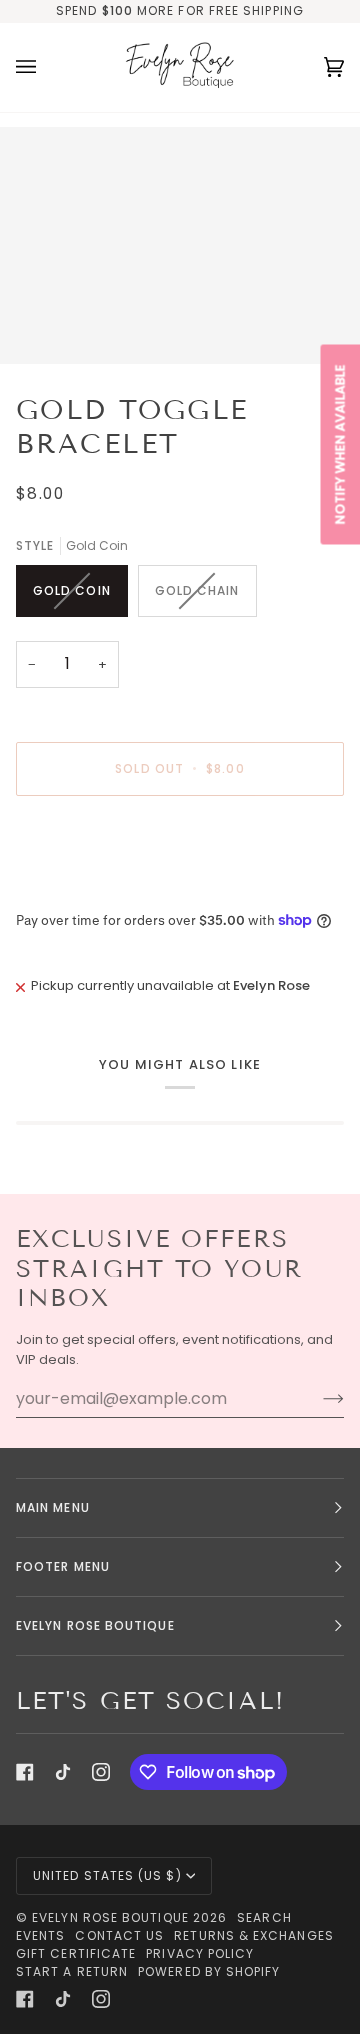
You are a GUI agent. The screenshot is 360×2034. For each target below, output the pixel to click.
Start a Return (72, 1971)
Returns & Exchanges (254, 1935)
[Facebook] (25, 1772)
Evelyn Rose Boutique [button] (95, 1625)
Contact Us (119, 1935)
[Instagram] (101, 1772)
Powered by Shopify (209, 1971)
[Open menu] (46, 67)
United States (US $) (107, 1875)
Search (264, 1917)
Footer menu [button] (63, 1566)
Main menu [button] (53, 1507)
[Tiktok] (63, 1772)
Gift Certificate (76, 1953)
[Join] (317, 1399)
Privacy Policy (200, 1953)
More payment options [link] (90, 887)
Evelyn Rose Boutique (110, 1917)
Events (40, 1935)
